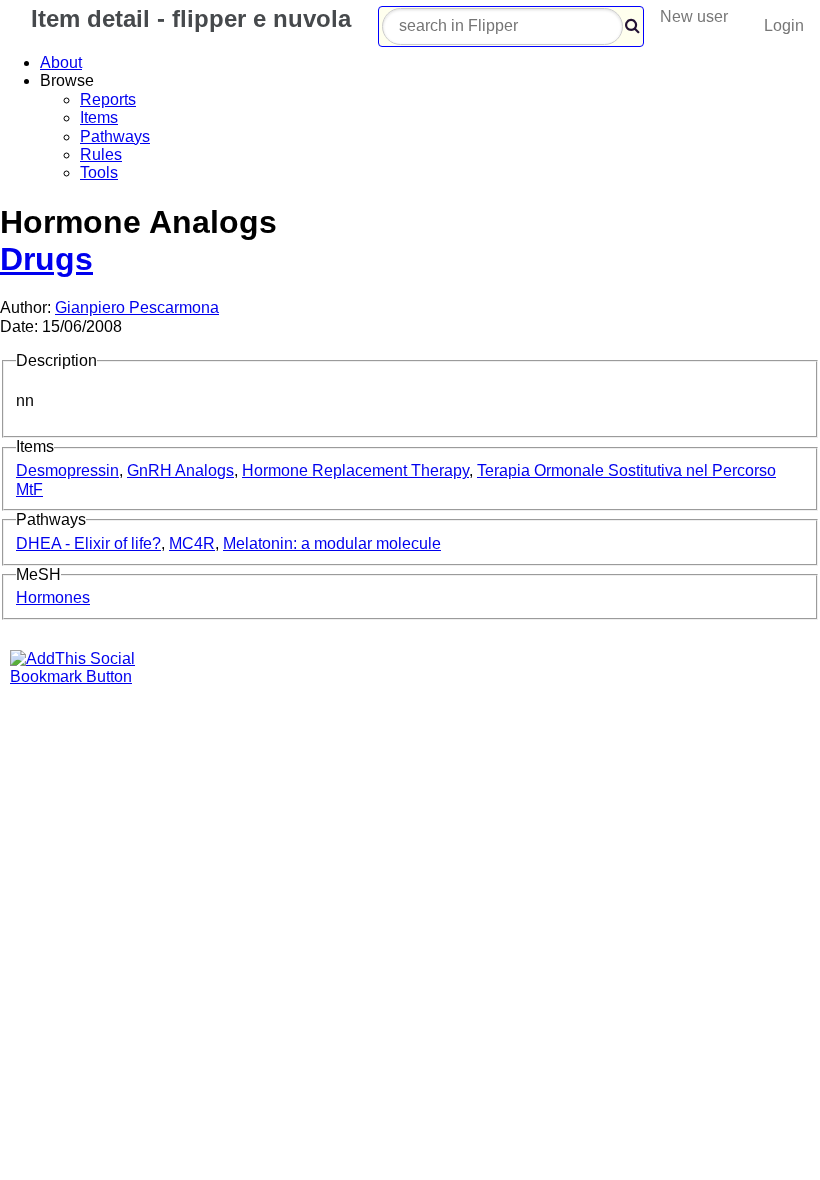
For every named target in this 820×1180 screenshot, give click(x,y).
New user (694, 16)
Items (99, 117)
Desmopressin (67, 470)
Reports (108, 99)
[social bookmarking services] (85, 676)
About (61, 62)
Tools (99, 172)
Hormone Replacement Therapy (355, 470)
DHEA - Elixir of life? (88, 543)
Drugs (46, 259)
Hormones (53, 597)
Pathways (115, 136)
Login (784, 25)
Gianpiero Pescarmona (137, 307)
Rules (101, 154)
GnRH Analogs (180, 470)
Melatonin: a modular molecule (332, 543)
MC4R (192, 543)
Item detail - (187, 18)
